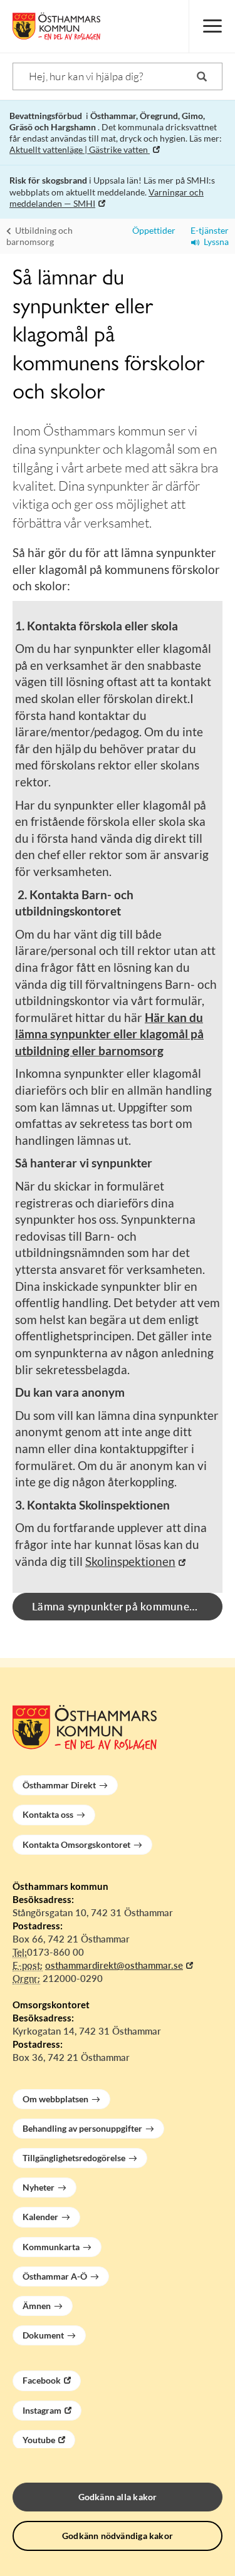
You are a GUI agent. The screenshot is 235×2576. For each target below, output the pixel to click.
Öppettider (152, 230)
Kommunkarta (51, 2247)
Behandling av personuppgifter (82, 2128)
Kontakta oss (48, 1814)
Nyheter (39, 2187)
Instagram (42, 2410)
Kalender (40, 2217)
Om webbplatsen (55, 2099)
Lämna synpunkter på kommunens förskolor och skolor (127, 1606)
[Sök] (202, 76)
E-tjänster (207, 230)
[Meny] (212, 26)
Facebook (42, 2380)
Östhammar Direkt (59, 1785)
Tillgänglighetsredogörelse (74, 2158)
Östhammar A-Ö (55, 2276)
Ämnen (37, 2306)
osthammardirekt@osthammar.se (114, 1965)
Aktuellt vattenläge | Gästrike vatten (80, 149)
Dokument (43, 2335)
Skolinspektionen (130, 1561)
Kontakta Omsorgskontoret (76, 1844)
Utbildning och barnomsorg (39, 236)
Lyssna (214, 242)
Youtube (39, 2440)
